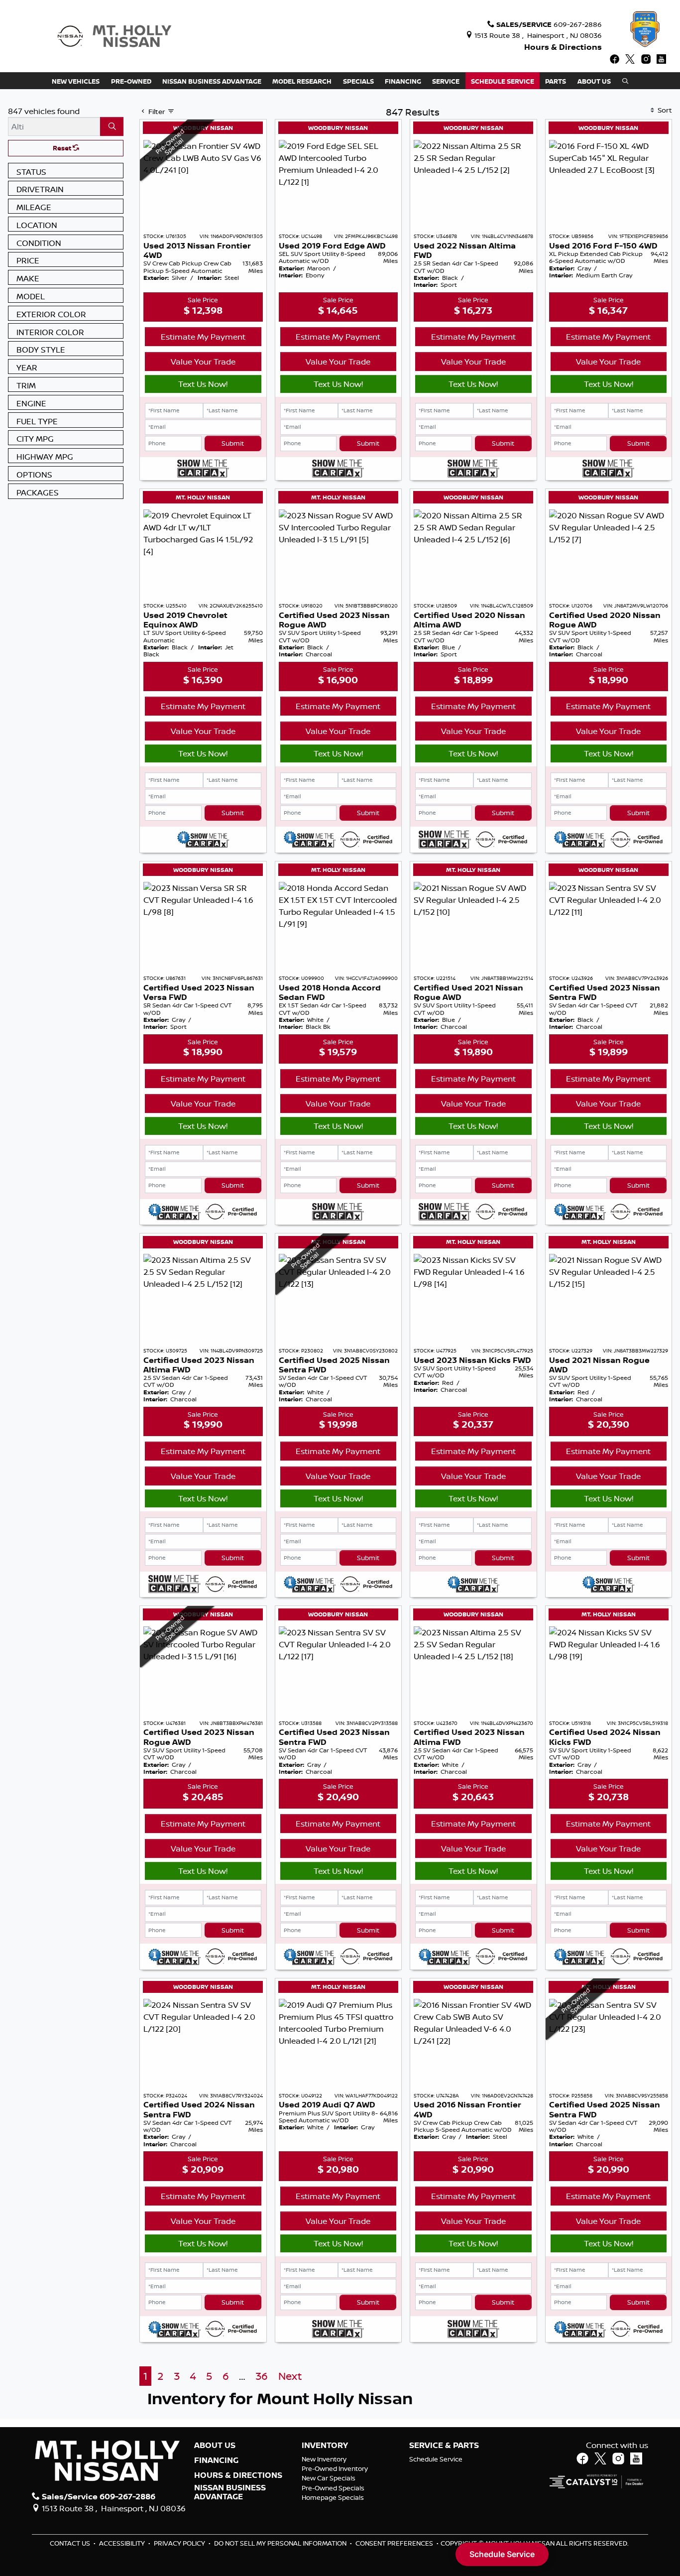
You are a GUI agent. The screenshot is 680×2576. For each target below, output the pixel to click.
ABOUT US (215, 2446)
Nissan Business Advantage (230, 2492)
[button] (76, 81)
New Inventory (324, 2459)
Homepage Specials (333, 2497)
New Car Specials (329, 2478)
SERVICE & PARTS (444, 2446)
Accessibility (123, 2543)
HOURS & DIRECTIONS (238, 2475)
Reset (63, 148)
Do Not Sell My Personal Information (281, 2543)
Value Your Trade (203, 362)
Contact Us (71, 2543)
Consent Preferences (394, 2543)
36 (262, 2376)
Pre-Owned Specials (333, 2488)
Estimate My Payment (203, 337)
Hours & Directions (563, 47)
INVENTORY (325, 2446)
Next (290, 2376)
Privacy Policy (180, 2543)
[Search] (112, 126)
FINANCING (216, 2460)
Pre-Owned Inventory (335, 2468)
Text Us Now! (203, 384)
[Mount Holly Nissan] (114, 35)
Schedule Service (436, 2459)
